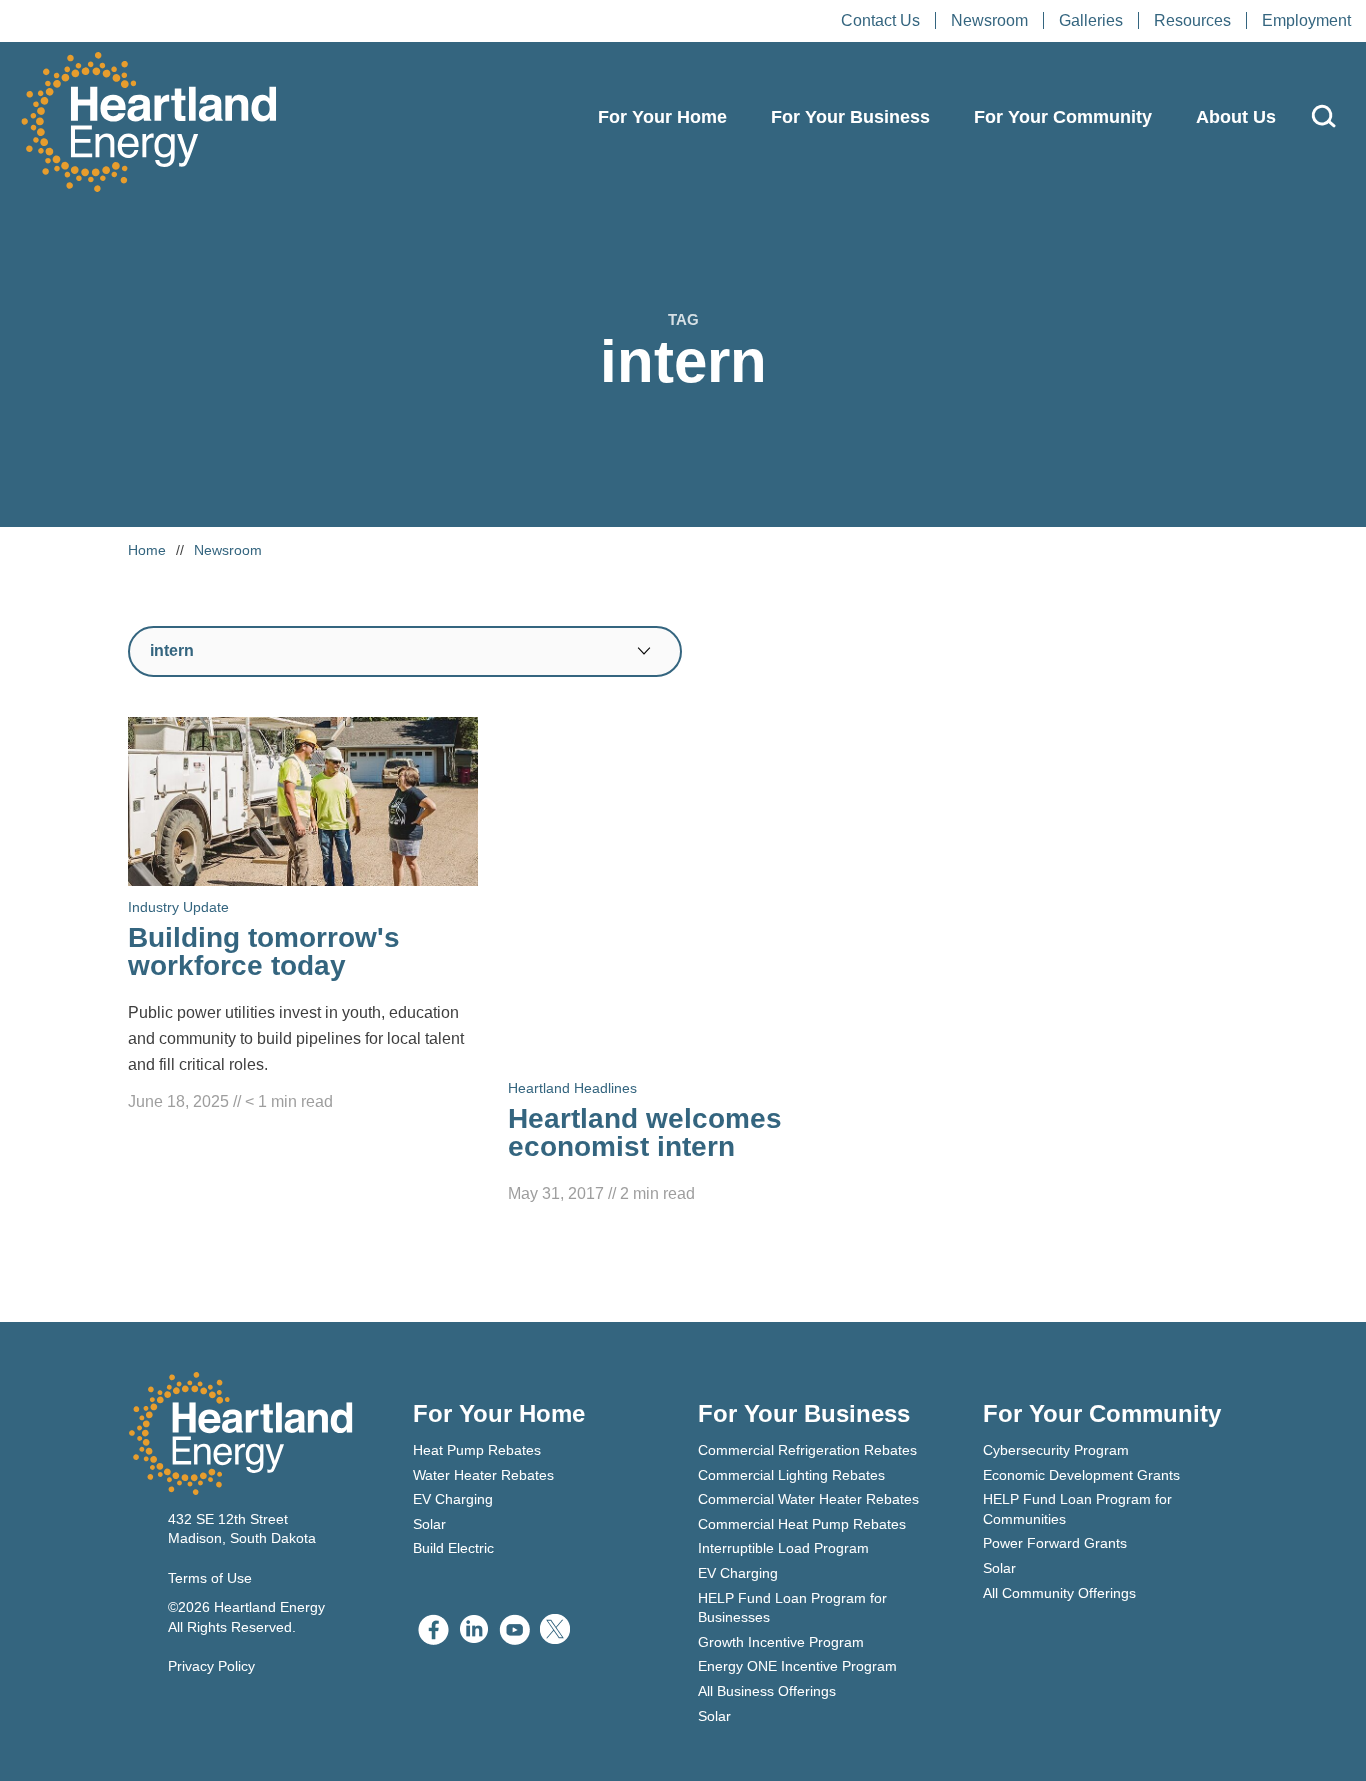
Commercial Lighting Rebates (791, 1475)
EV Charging (453, 1499)
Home (147, 550)
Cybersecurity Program (1056, 1450)
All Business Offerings (767, 1691)
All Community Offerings (1059, 1593)
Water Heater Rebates (483, 1475)
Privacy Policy (211, 1666)
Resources (1192, 20)
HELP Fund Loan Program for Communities (1077, 1509)
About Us (1236, 117)
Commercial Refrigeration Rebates (807, 1450)
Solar (429, 1524)
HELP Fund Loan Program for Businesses (792, 1608)
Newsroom (989, 20)
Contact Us (880, 20)
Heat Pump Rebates (477, 1450)
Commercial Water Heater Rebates (808, 1499)
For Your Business (850, 117)
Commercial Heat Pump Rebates (802, 1524)
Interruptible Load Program (783, 1548)
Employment (1306, 20)
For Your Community (1063, 117)
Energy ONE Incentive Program (797, 1666)
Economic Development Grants (1081, 1475)
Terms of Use (210, 1578)
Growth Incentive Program (781, 1642)
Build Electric (453, 1548)
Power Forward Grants (1055, 1543)
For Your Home (662, 117)
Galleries (1091, 20)
